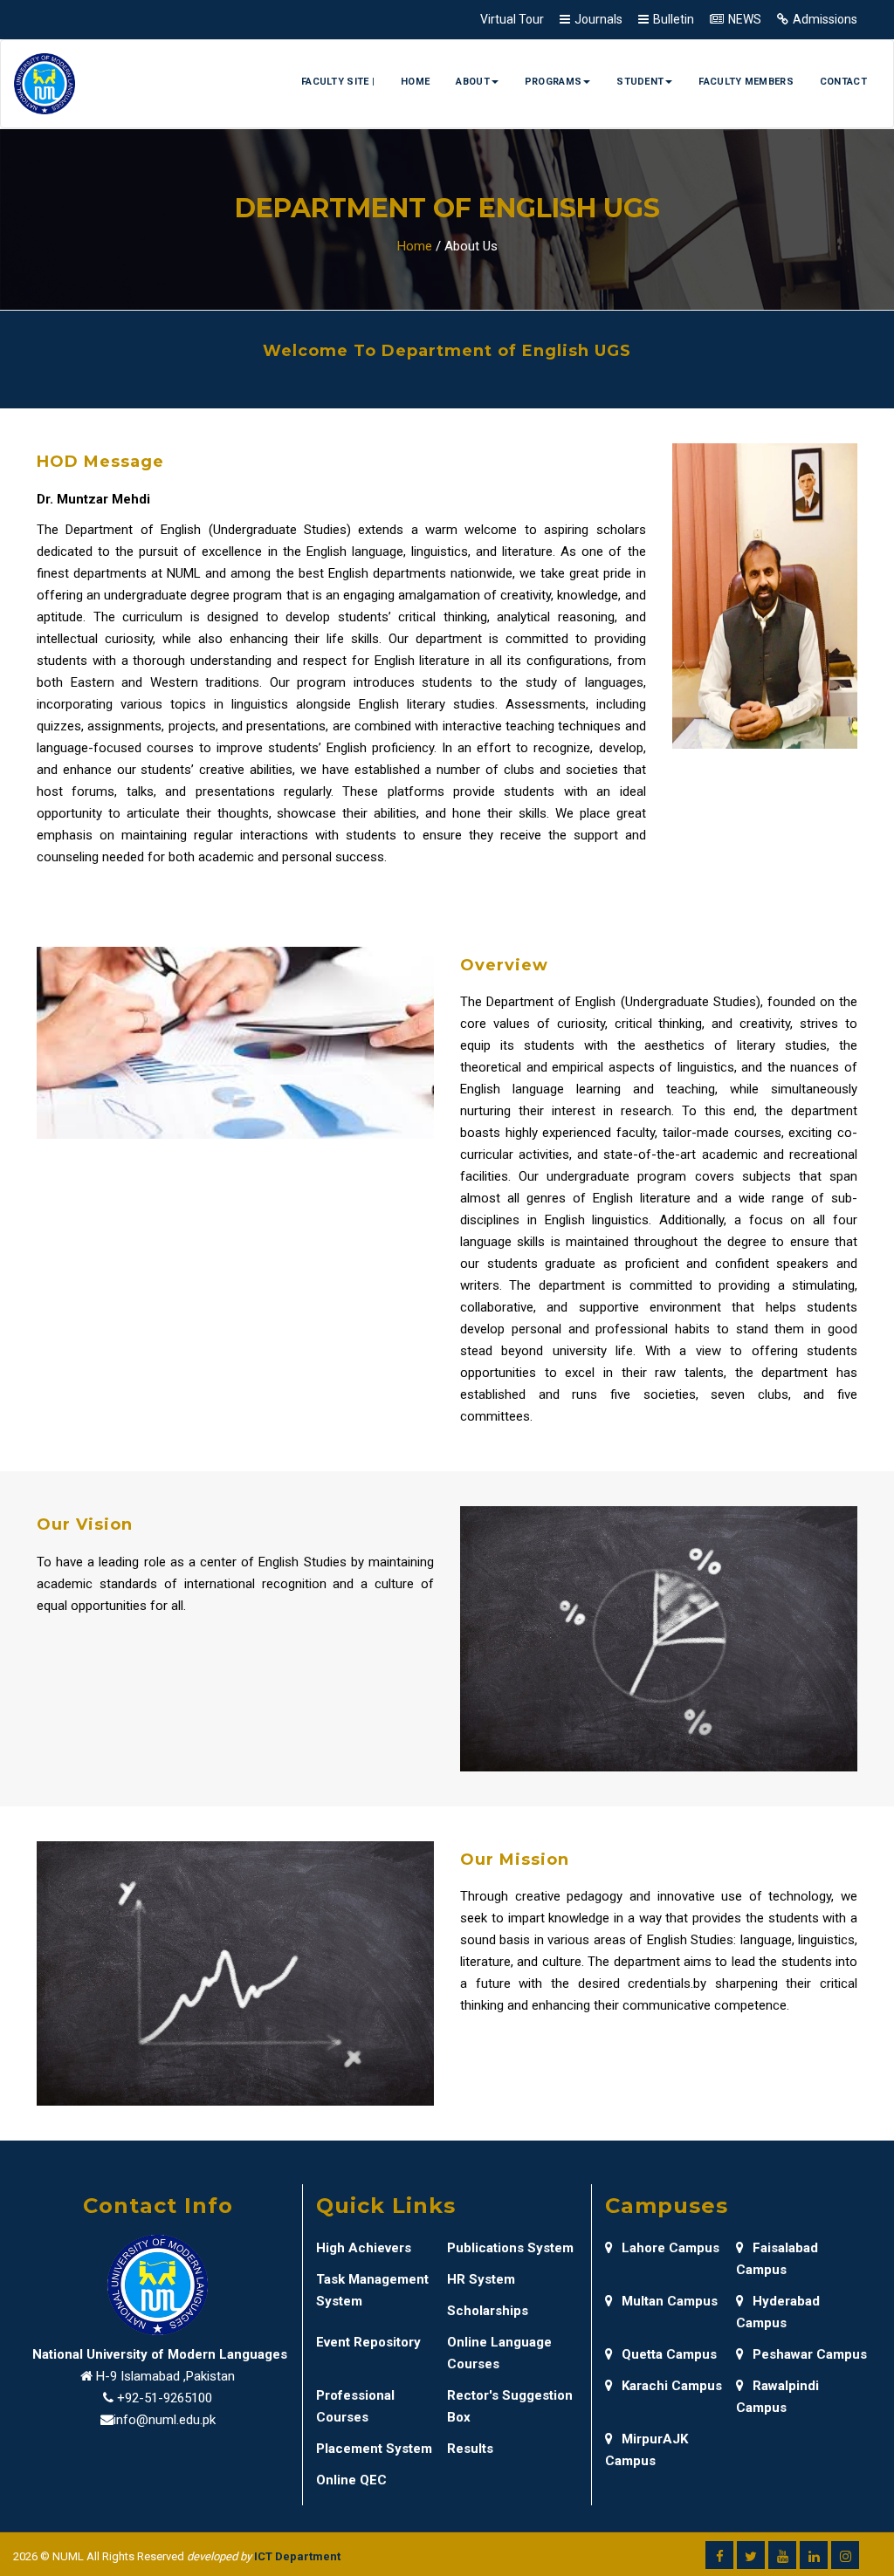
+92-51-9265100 (165, 2398)
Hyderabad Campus (778, 2312)
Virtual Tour (512, 19)
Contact (843, 82)
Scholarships (488, 2311)
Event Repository (368, 2342)
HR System (481, 2279)
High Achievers (364, 2248)
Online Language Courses (499, 2353)
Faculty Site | (338, 82)
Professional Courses (355, 2406)
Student (640, 82)
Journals (598, 19)
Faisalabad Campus (777, 2259)
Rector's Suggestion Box (510, 2406)
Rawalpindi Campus (777, 2397)
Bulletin (674, 19)
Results (470, 2449)
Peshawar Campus (810, 2354)
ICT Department (297, 2556)
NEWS (745, 19)
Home (415, 82)
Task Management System (372, 2290)
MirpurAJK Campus (646, 2450)
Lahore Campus (670, 2248)
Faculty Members (746, 82)
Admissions (825, 19)
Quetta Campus (669, 2354)
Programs (553, 82)
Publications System (510, 2248)
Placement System (374, 2449)
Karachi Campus (672, 2386)
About (473, 82)
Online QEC (351, 2480)
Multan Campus (670, 2301)
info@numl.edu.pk (165, 2420)
